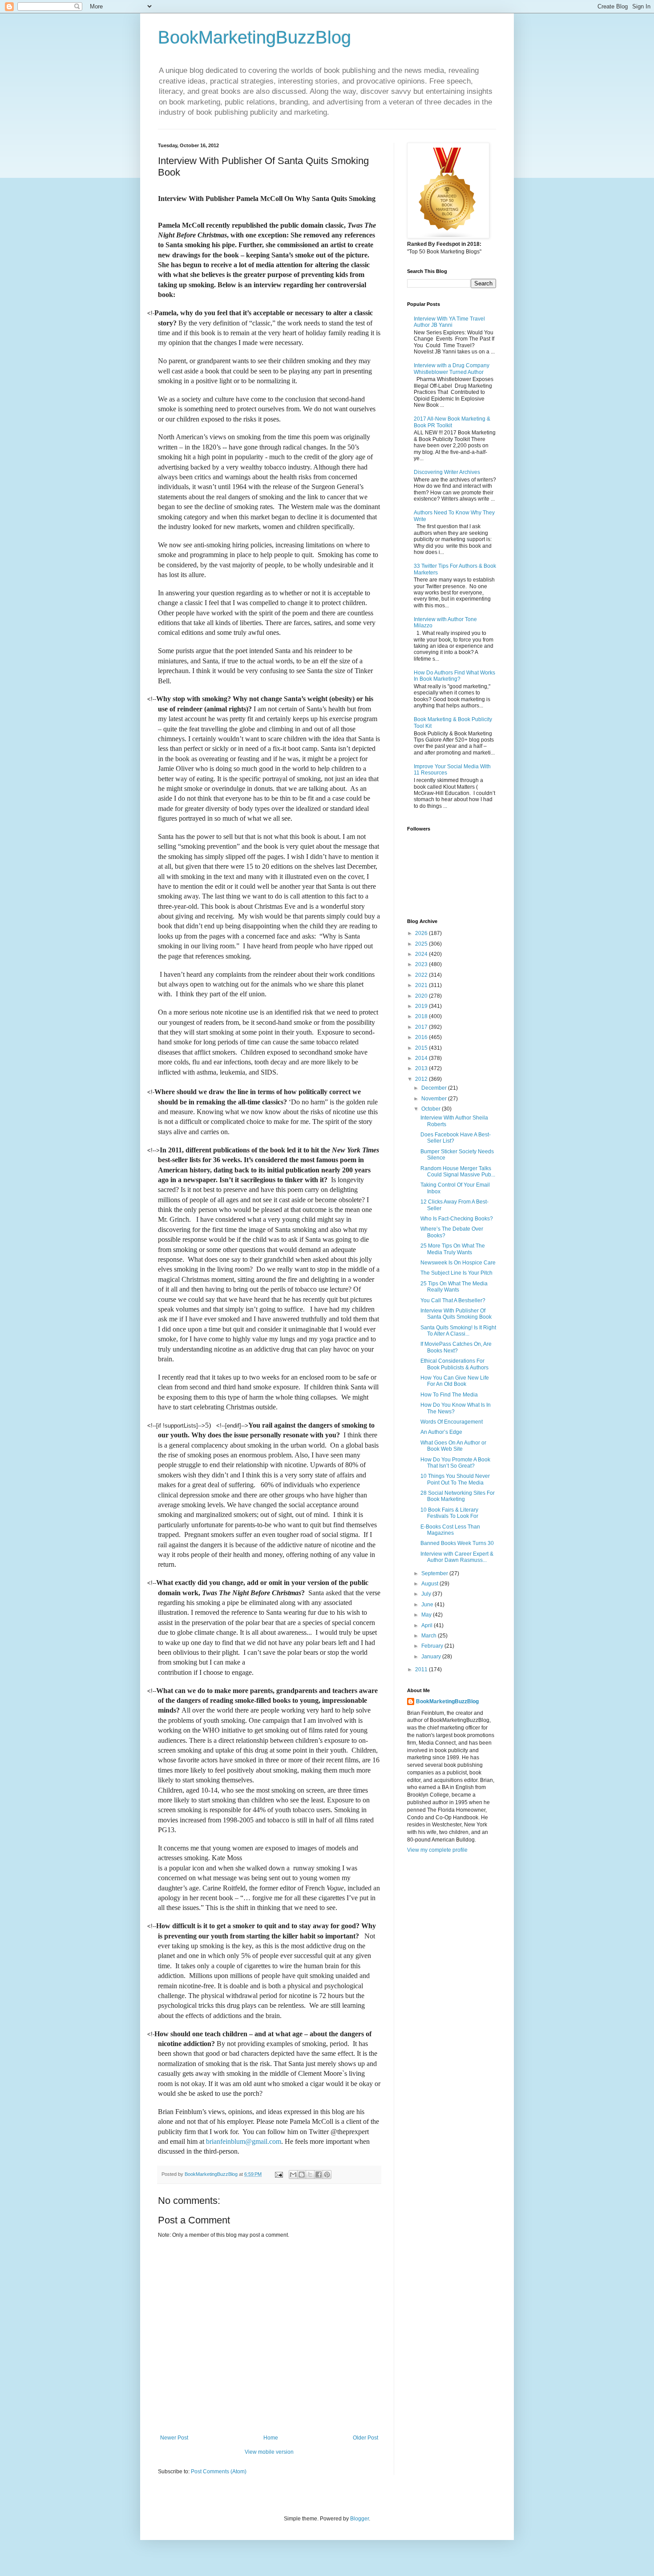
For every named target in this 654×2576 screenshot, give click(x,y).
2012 (422, 1079)
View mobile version (269, 2452)
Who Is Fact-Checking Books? (457, 1219)
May (427, 1615)
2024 (422, 954)
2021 (422, 985)
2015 (422, 1048)
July (427, 1594)
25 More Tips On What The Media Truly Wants (453, 1249)
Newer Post (174, 2438)
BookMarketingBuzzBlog (254, 37)
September (435, 1573)
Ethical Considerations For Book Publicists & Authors (454, 1364)
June (428, 1605)
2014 (422, 1058)
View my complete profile (437, 1850)
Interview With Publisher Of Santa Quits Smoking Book (456, 1314)
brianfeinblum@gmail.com (244, 2141)
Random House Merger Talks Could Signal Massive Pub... (458, 1172)
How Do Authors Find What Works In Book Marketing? (454, 676)
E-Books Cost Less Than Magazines (450, 1530)
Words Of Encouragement (452, 1422)
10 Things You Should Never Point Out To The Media (455, 1479)
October (432, 1109)
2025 (422, 944)
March (430, 1636)
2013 (422, 1068)
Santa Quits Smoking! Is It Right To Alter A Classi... (458, 1331)
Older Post (365, 2438)
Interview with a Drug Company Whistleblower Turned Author (452, 369)
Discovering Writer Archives (447, 472)
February (433, 1646)
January (432, 1657)
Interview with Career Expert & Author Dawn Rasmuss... (457, 1557)
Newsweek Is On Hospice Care (458, 1263)
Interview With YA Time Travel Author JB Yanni (449, 322)
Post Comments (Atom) (219, 2472)
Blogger (359, 2519)
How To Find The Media (449, 1395)
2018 (422, 1016)
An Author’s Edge (441, 1432)
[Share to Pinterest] (327, 2175)
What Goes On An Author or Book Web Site (453, 1446)
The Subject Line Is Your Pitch (456, 1273)
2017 (422, 1027)
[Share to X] (310, 2175)
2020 (422, 996)
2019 (422, 1006)
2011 (422, 1669)
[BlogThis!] (302, 2175)
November (435, 1099)
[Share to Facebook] (319, 2175)
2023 (422, 964)
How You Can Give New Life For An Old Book (455, 1381)
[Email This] (293, 2175)
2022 (422, 975)
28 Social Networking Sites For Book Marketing (458, 1496)
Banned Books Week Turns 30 (457, 1543)
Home (271, 2438)
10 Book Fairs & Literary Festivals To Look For (449, 1513)
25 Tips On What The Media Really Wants (454, 1287)
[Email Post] (279, 2174)
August (430, 1584)
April (428, 1625)
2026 (422, 933)
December (435, 1088)
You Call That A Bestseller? (453, 1300)
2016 (422, 1037)
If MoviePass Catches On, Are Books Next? (456, 1347)
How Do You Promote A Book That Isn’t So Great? (455, 1463)
